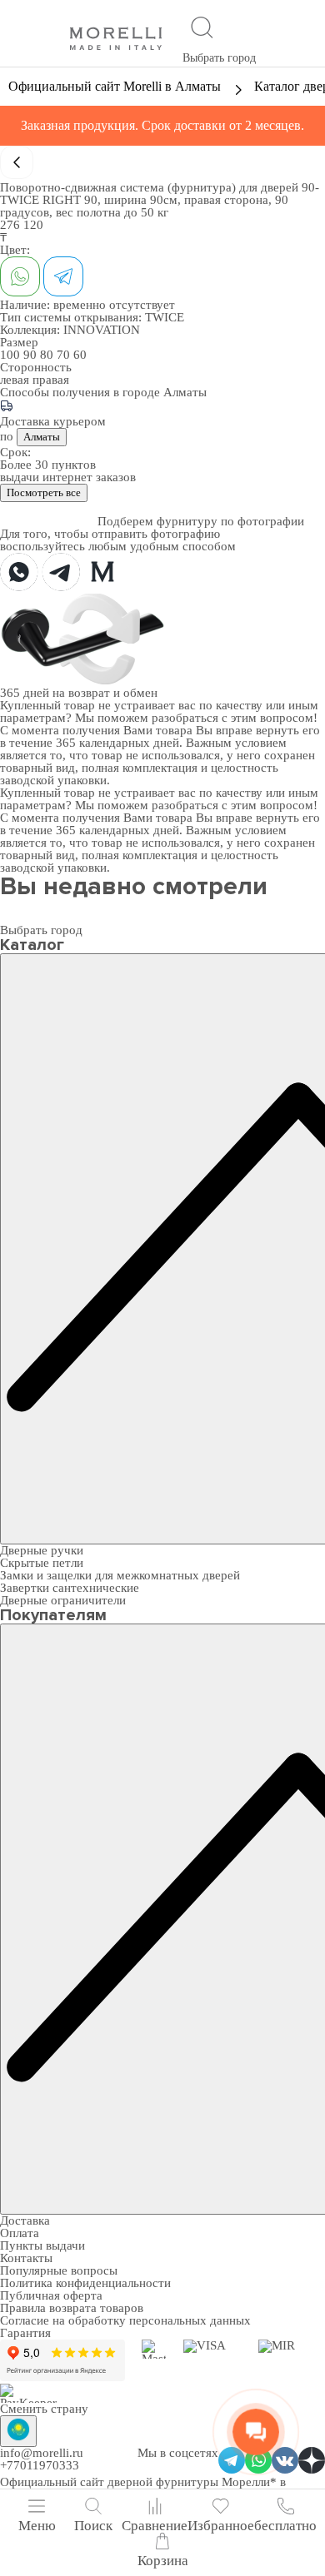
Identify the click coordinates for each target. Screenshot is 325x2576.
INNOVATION (102, 330)
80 (48, 355)
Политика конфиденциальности (85, 2283)
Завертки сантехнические (70, 1588)
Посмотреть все (44, 492)
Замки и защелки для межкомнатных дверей (120, 1575)
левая (16, 380)
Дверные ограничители (63, 1600)
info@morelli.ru (42, 2453)
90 (32, 355)
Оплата (20, 2233)
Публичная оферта (51, 2295)
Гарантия (25, 2333)
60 (80, 355)
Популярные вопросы (59, 2270)
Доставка (25, 2220)
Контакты (26, 2258)
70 (65, 355)
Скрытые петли (42, 1563)
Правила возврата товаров (72, 2308)
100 (12, 355)
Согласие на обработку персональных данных (125, 2320)
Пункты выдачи (42, 2245)
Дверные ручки (42, 1550)
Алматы (42, 437)
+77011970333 (40, 2465)
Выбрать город (219, 58)
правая (51, 380)
